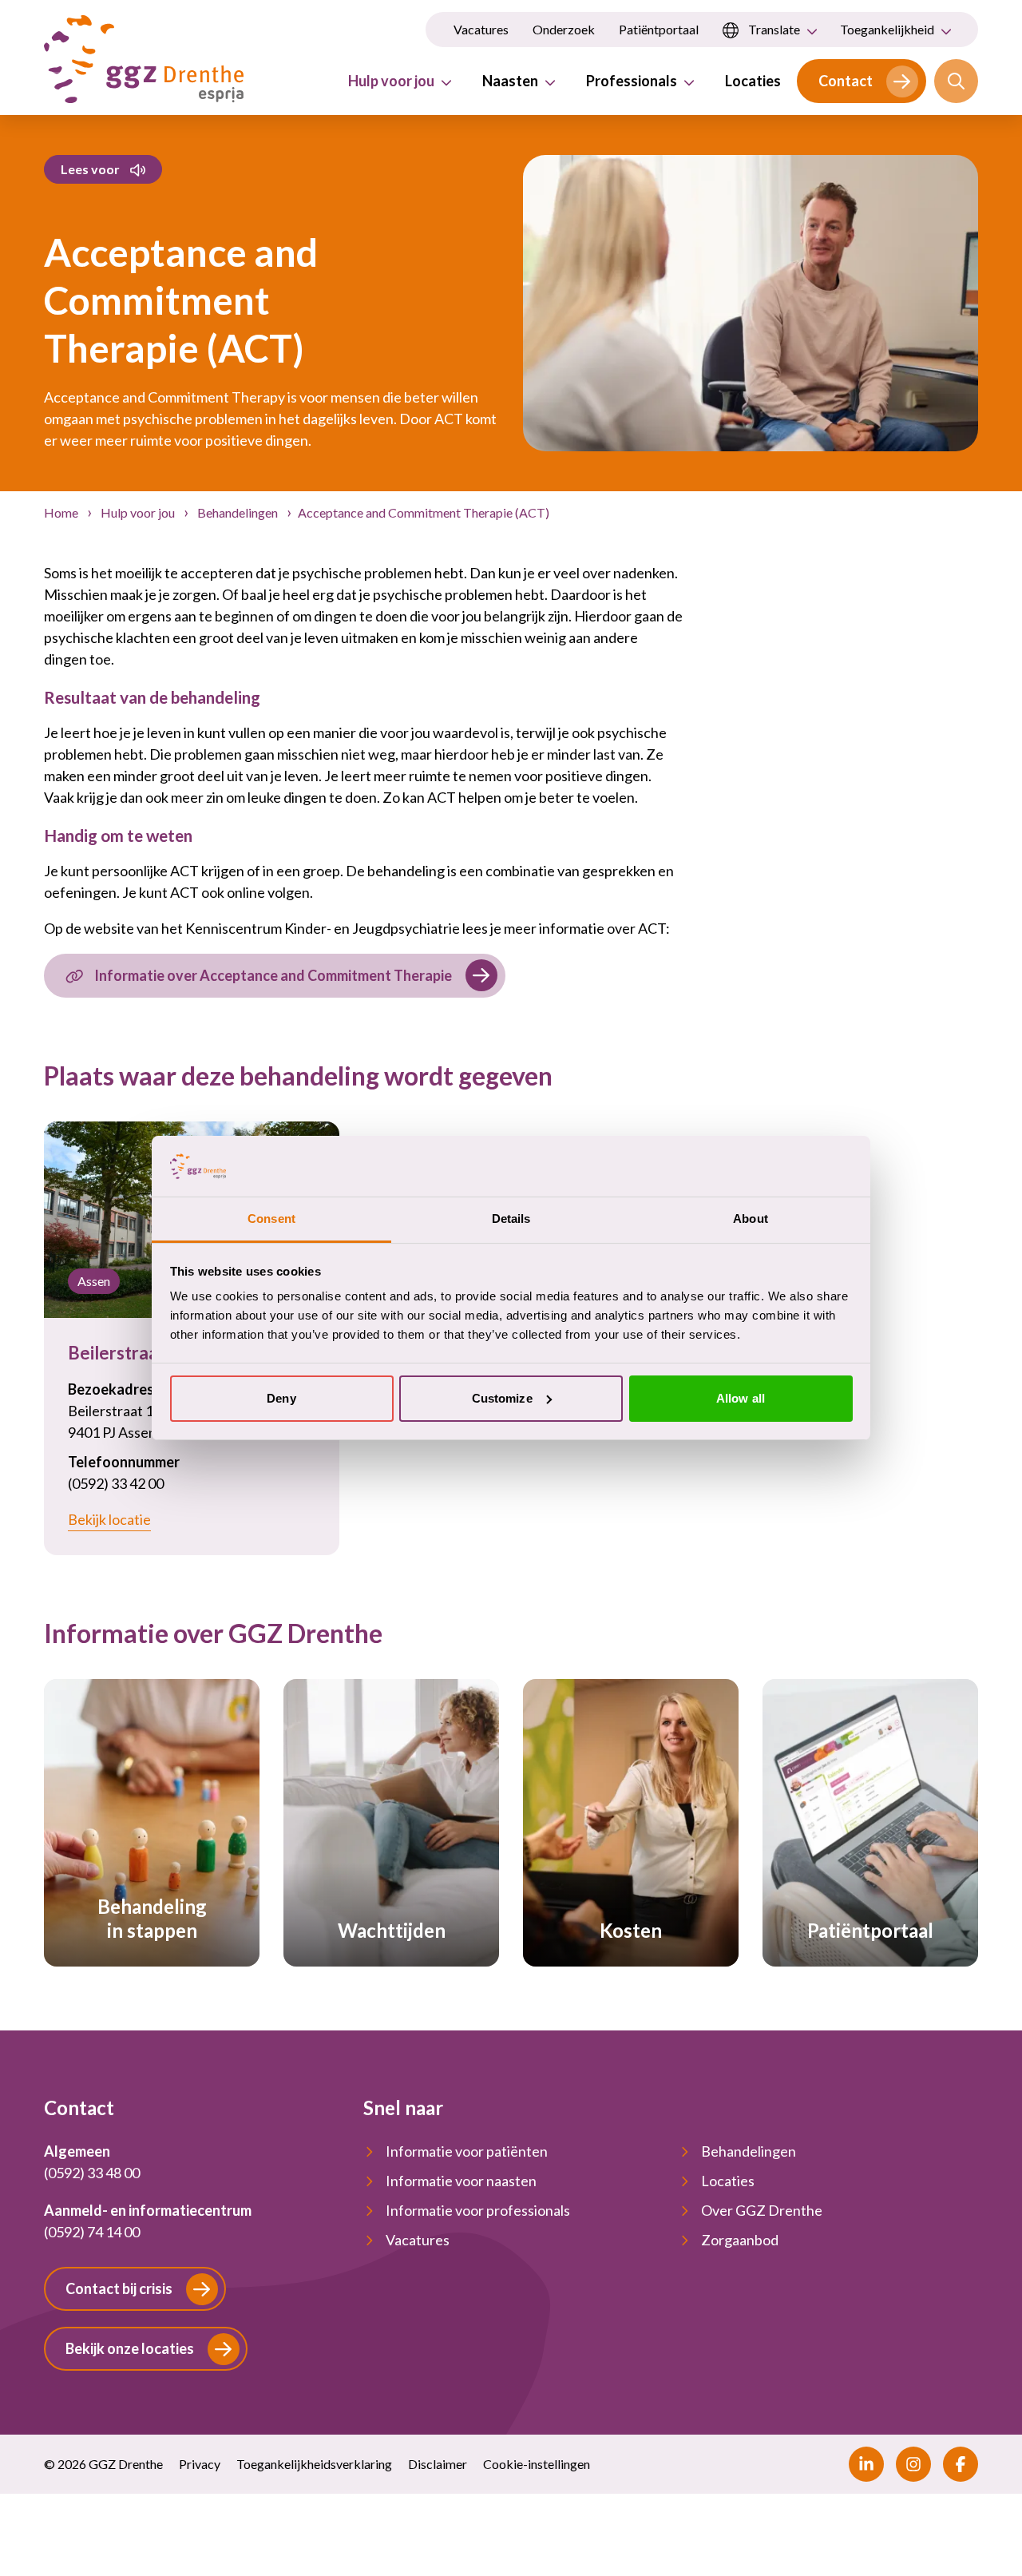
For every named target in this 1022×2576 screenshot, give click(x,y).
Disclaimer (438, 2464)
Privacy (200, 2464)
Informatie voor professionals (478, 2210)
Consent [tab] (271, 1219)
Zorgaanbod (740, 2240)
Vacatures (481, 29)
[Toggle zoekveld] (956, 81)
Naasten (510, 81)
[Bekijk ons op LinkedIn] (866, 2464)
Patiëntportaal (659, 29)
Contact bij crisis (119, 2288)
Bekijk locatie (109, 1519)
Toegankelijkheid (887, 29)
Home (62, 512)
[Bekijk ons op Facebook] (961, 2464)
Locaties (753, 81)
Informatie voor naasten (461, 2181)
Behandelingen (238, 512)
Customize (502, 1398)
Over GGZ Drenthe (762, 2210)
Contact (846, 81)
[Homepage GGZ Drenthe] (144, 59)
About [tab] (751, 1219)
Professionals (632, 81)
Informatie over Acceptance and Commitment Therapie (273, 975)
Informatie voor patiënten (467, 2151)
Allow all (741, 1398)
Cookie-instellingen (537, 2464)
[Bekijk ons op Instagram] (913, 2464)
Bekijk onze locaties (130, 2348)
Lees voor (90, 169)
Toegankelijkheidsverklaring (314, 2464)
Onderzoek (564, 29)
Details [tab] (511, 1219)
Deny (281, 1398)
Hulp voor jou (391, 81)
